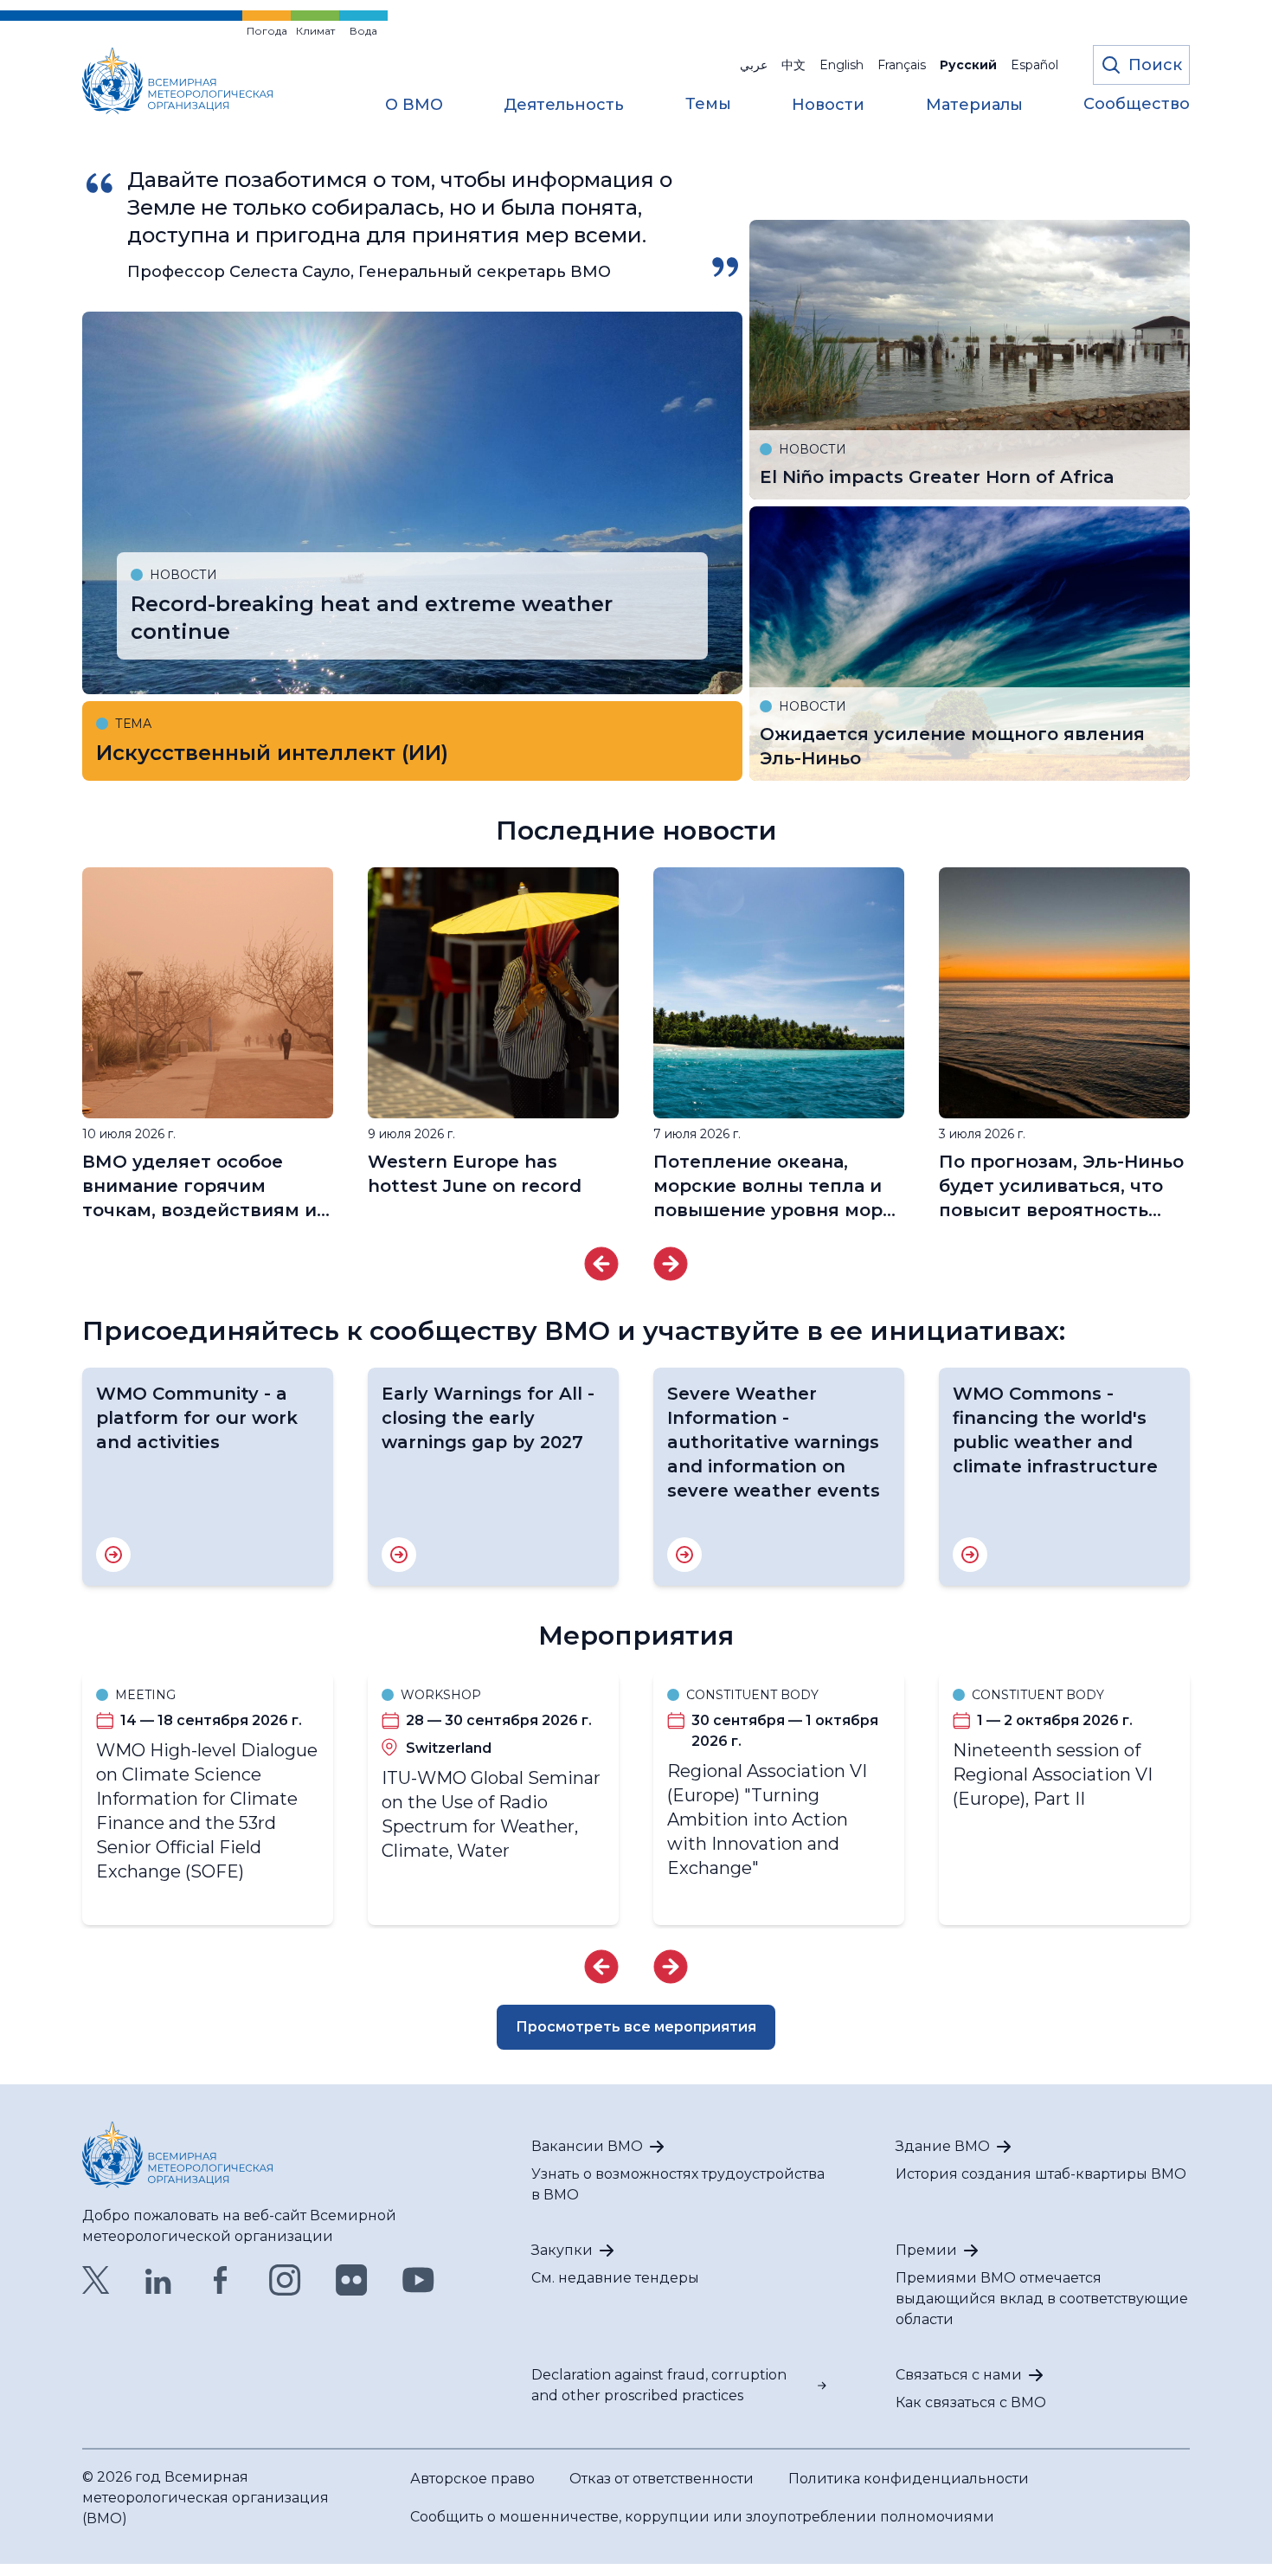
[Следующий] (671, 1264)
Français (902, 65)
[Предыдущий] (601, 1264)
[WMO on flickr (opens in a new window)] (352, 2280)
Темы (708, 105)
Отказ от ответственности (662, 2479)
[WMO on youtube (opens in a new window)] (418, 2280)
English (842, 65)
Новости (828, 106)
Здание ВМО (943, 2146)
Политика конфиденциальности (909, 2479)
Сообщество (1137, 105)
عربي (754, 65)
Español (1034, 65)
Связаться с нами (959, 2375)
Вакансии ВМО (587, 2146)
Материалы (974, 106)
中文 (793, 65)
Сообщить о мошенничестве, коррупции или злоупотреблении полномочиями (702, 2517)
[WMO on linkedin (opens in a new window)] (158, 2280)
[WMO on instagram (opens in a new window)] (285, 2280)
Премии (926, 2250)
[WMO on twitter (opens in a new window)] (96, 2280)
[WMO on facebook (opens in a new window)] (221, 2280)
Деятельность (564, 106)
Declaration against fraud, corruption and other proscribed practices (659, 2385)
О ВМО (414, 106)
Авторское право (472, 2479)
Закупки (562, 2250)
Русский (968, 65)
